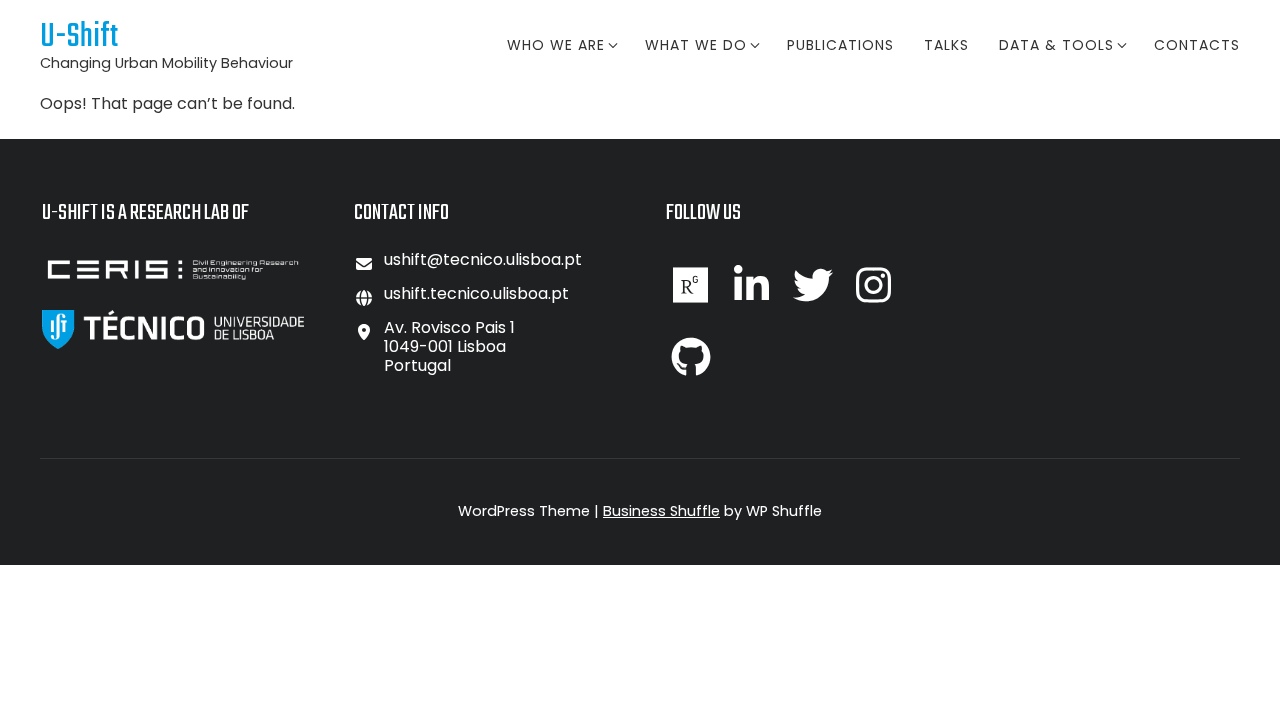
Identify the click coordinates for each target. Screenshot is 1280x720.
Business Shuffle (661, 511)
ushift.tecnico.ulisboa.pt (476, 293)
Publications (840, 45)
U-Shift (79, 37)
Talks (946, 45)
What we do (696, 45)
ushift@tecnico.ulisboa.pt (483, 259)
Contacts (1197, 45)
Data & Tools (1056, 45)
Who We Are (556, 45)
